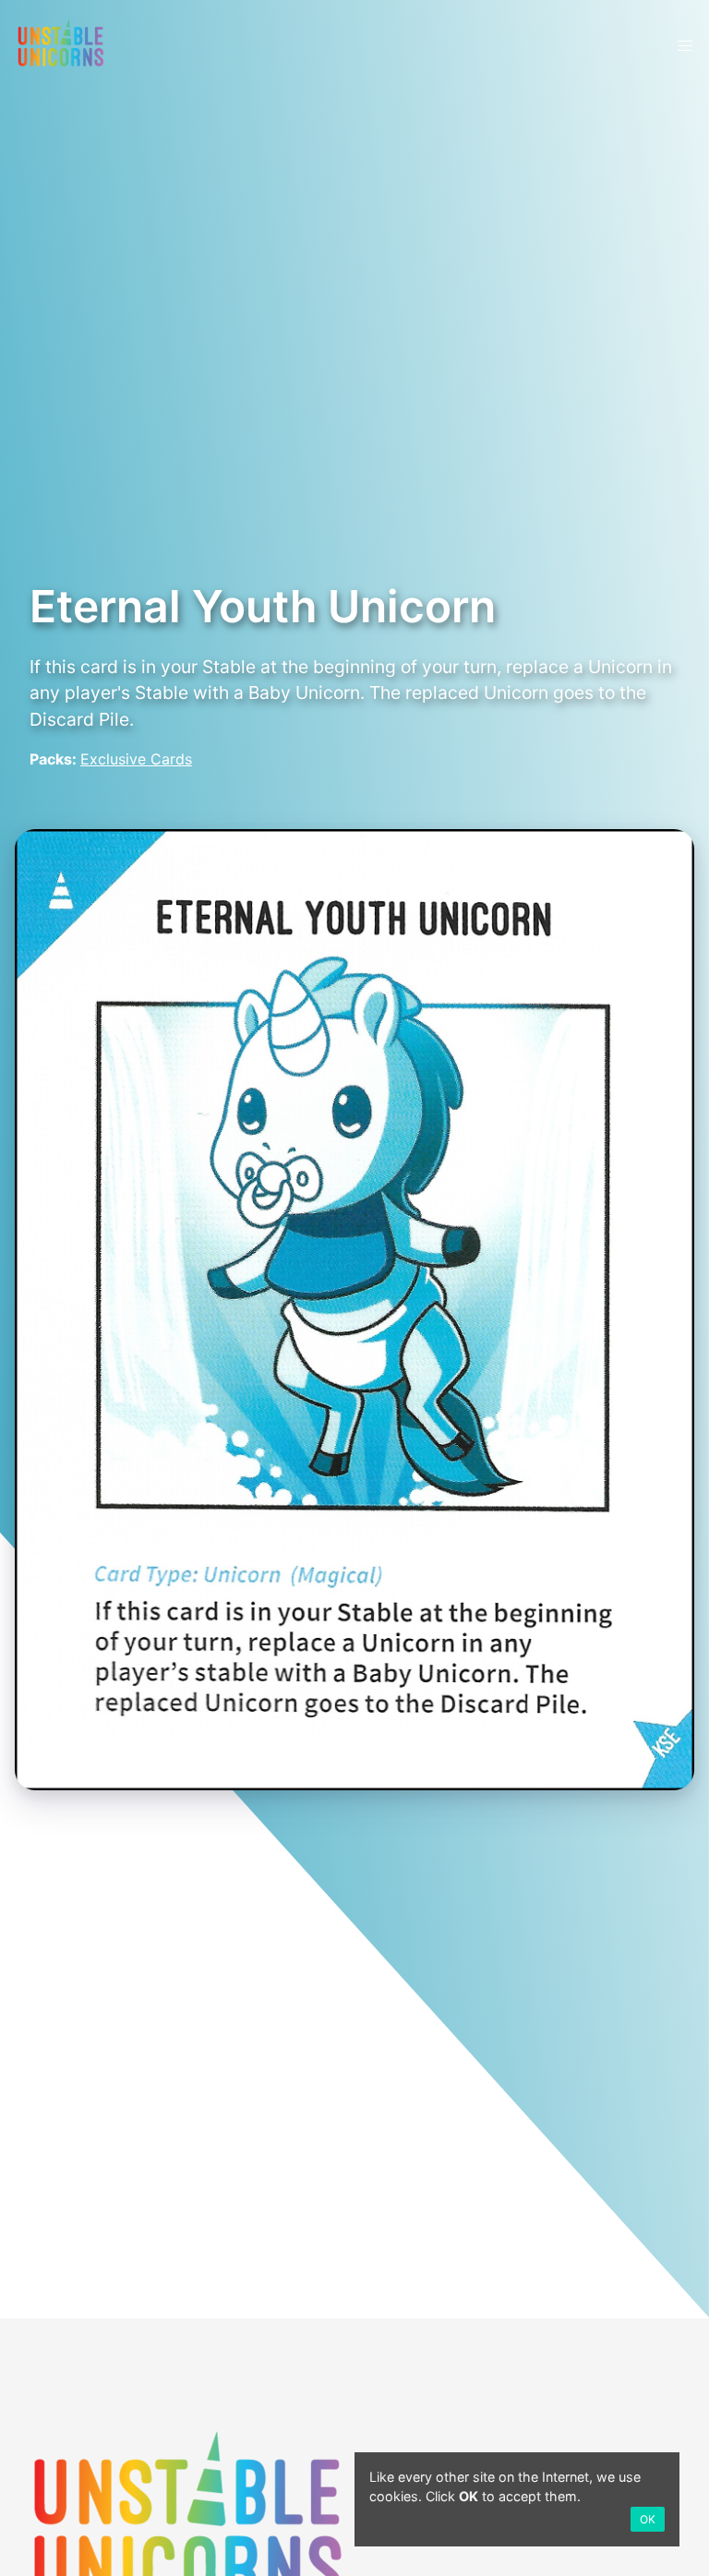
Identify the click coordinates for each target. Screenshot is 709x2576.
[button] (685, 46)
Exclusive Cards (136, 759)
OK (648, 2519)
